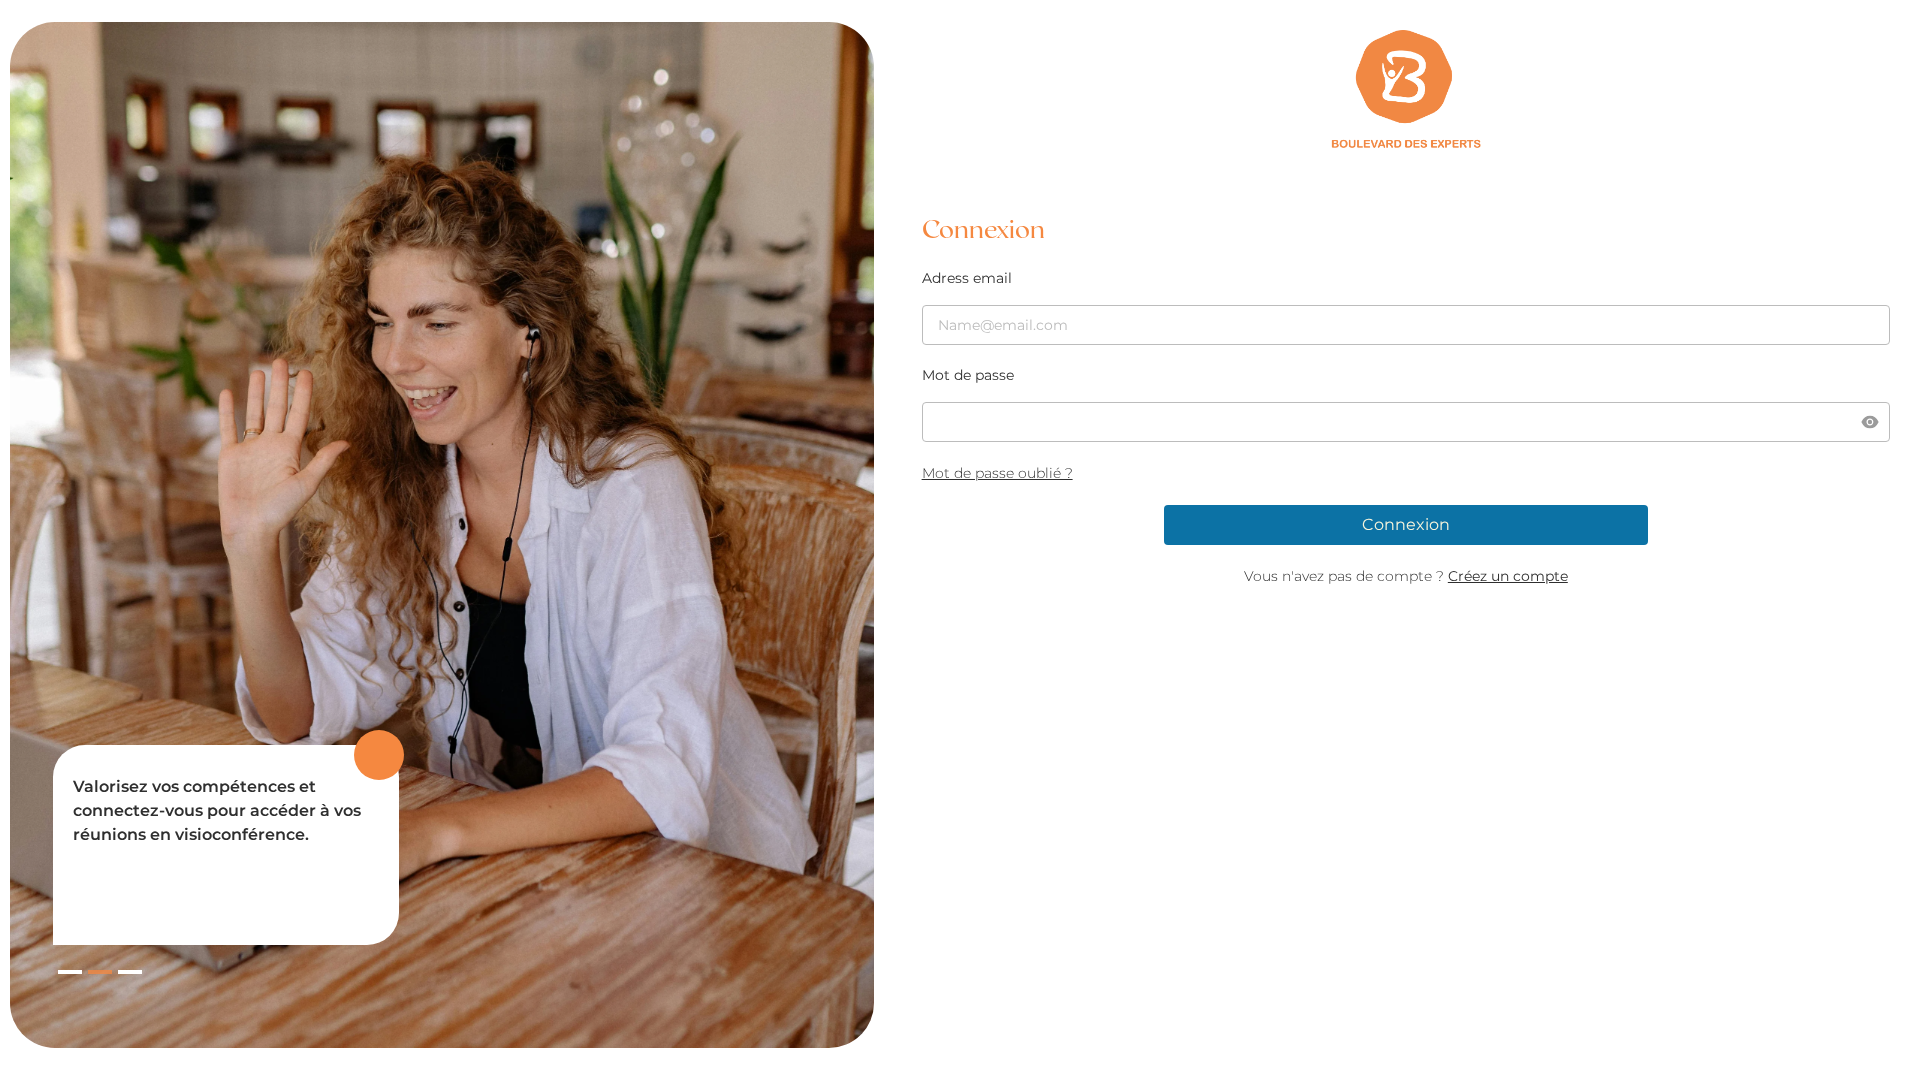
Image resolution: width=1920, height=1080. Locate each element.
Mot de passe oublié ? (997, 473)
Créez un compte (1508, 576)
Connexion (1406, 524)
